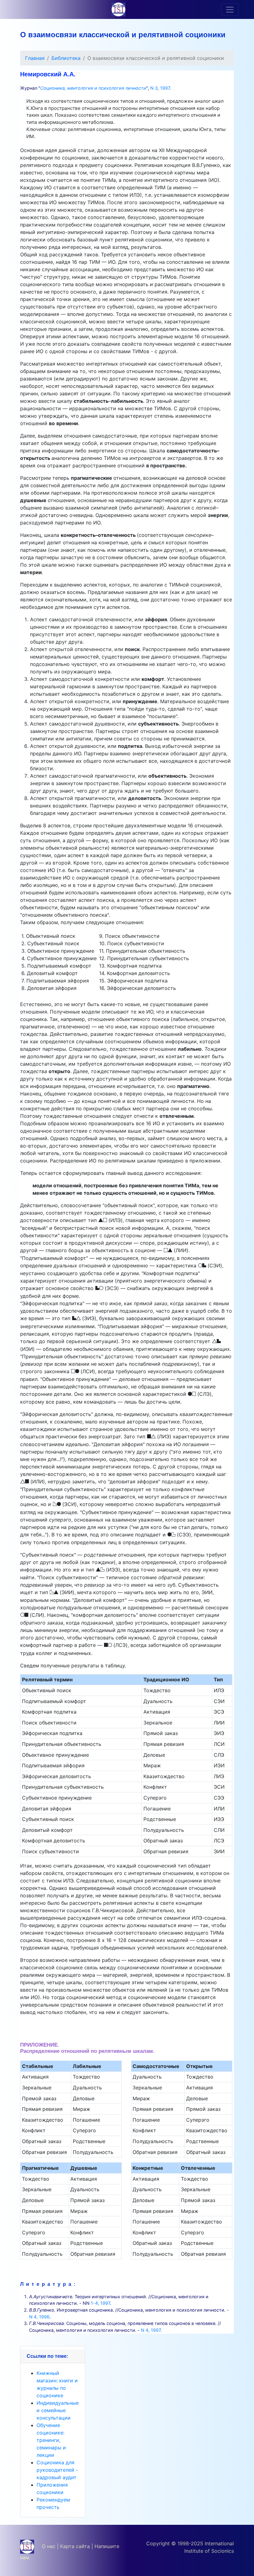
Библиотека (66, 58)
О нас (49, 2546)
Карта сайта (75, 2546)
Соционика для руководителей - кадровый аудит (57, 2470)
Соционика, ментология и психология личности (93, 88)
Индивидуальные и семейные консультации (58, 2410)
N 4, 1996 (39, 2317)
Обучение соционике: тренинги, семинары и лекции (51, 2440)
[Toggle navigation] (230, 10)
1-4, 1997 (100, 2303)
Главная (35, 58)
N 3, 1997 (160, 88)
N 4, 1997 (151, 2330)
